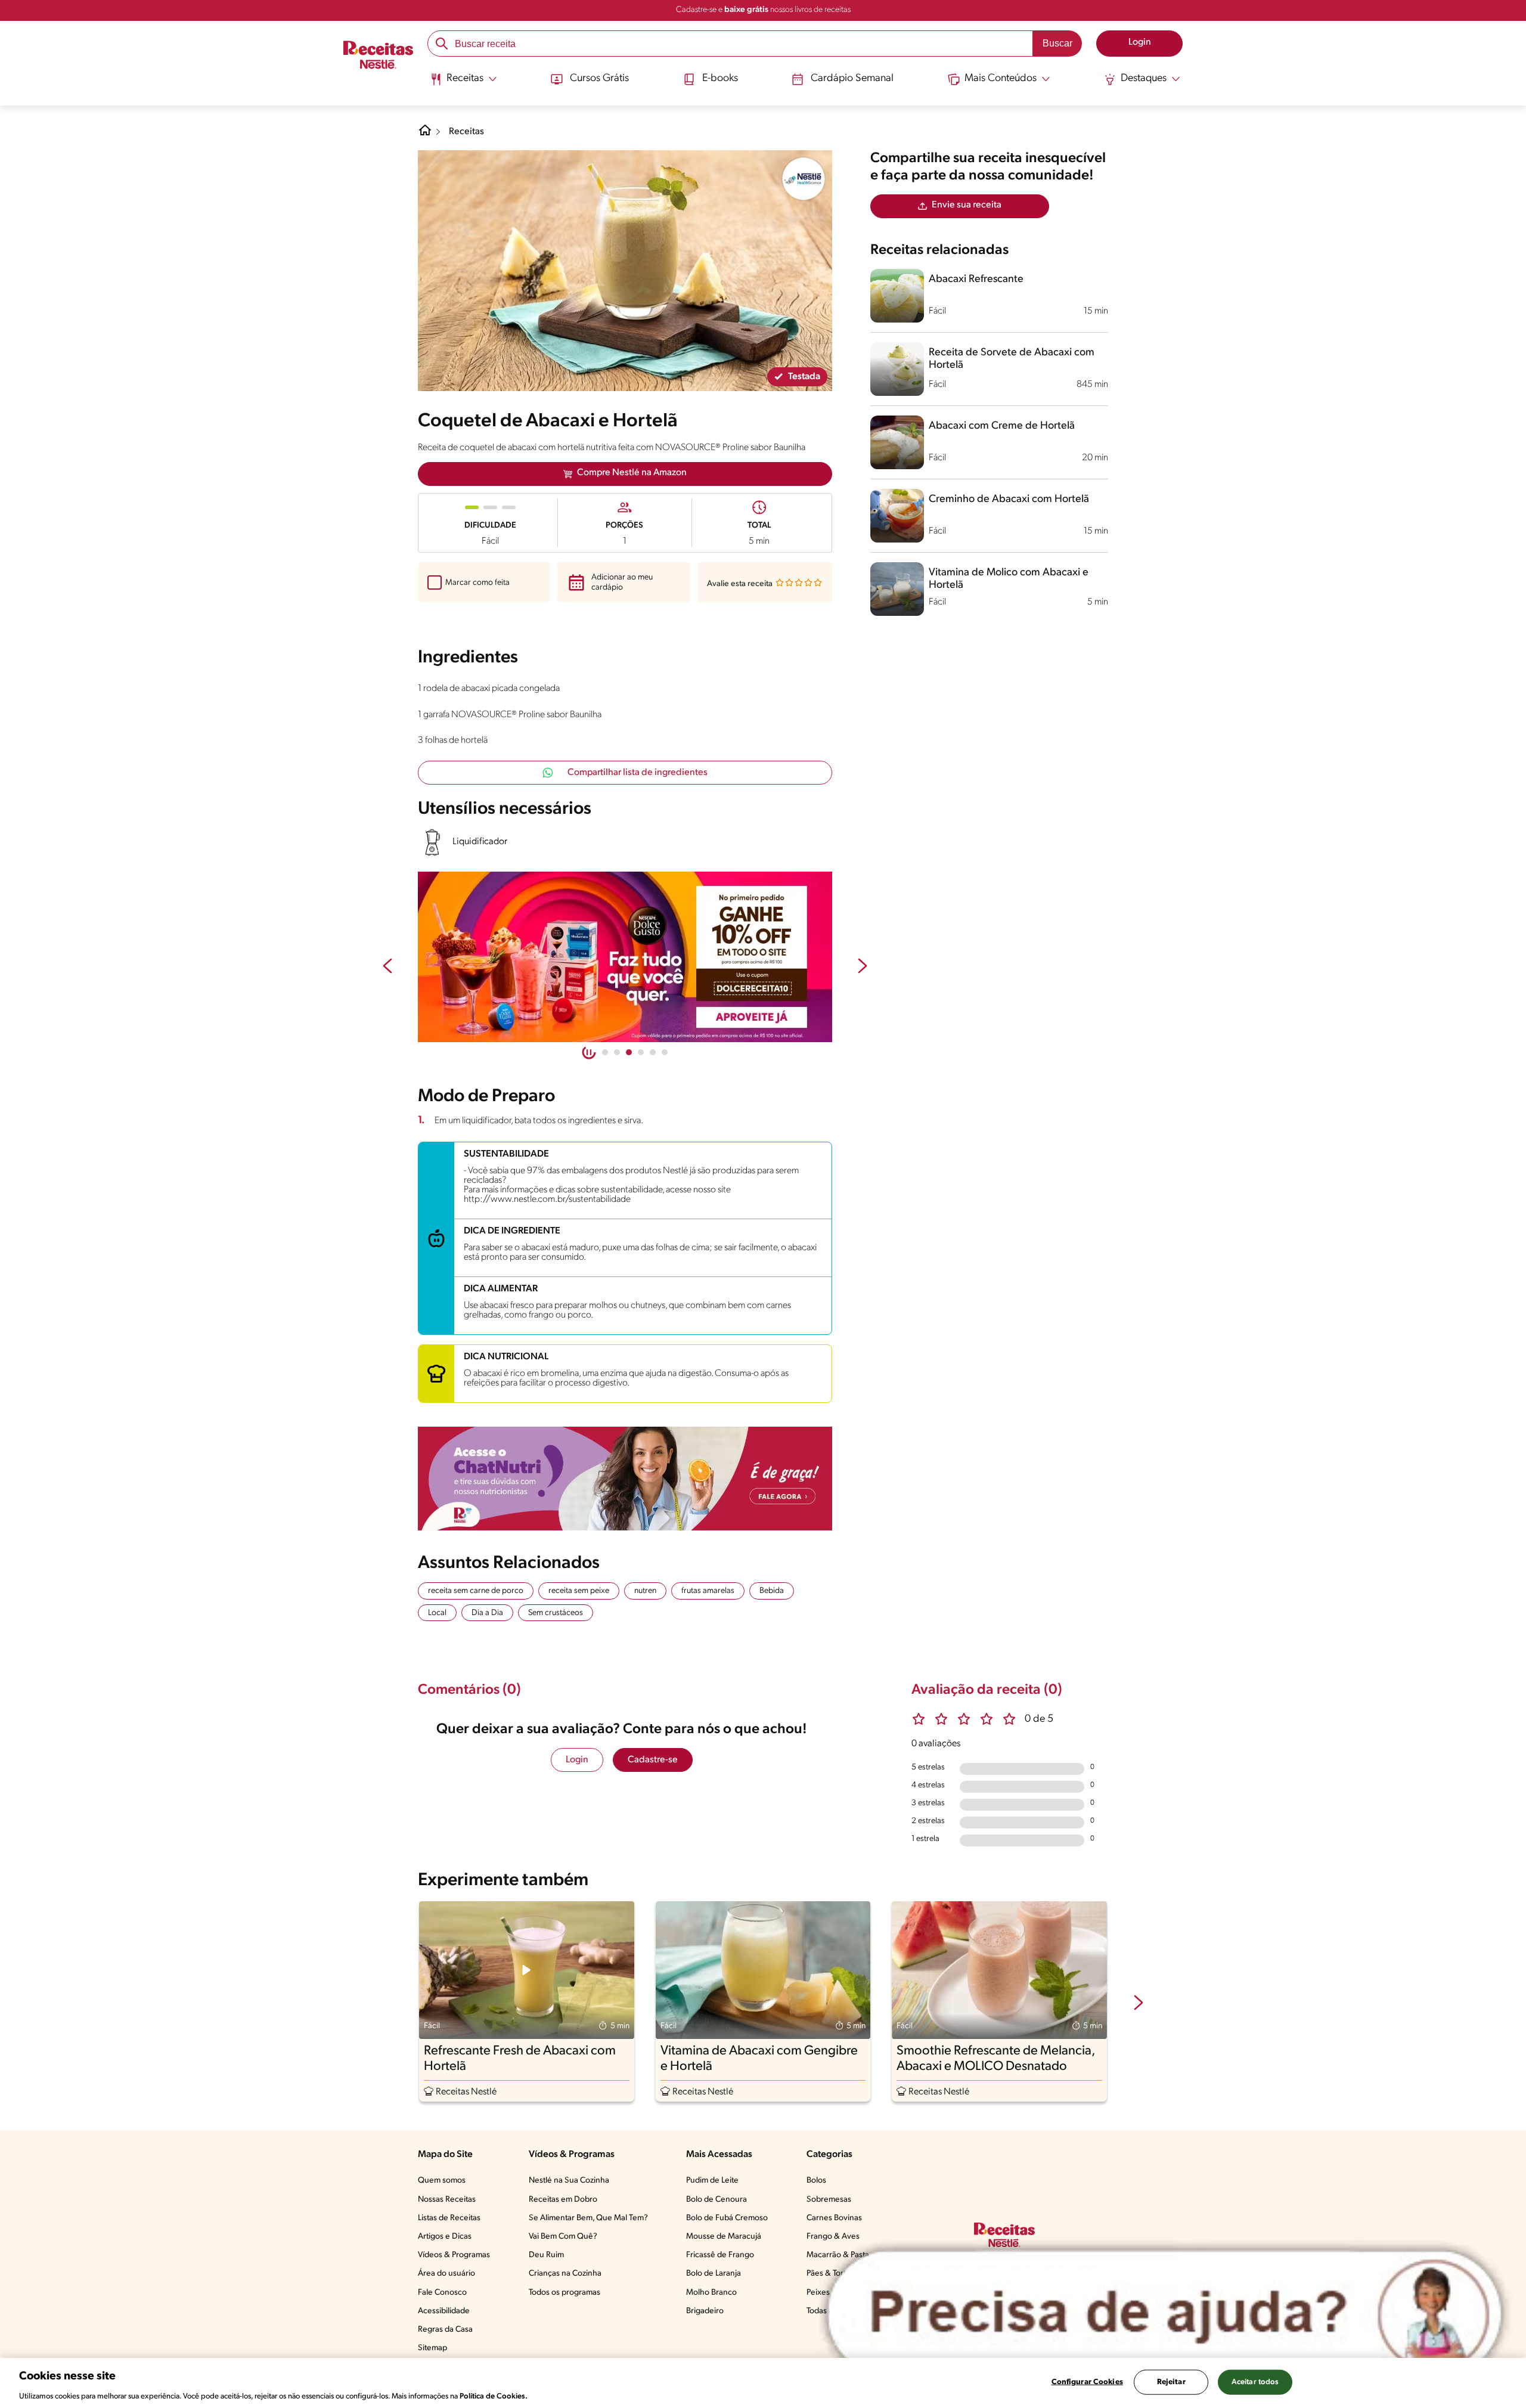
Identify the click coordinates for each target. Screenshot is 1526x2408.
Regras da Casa (445, 2330)
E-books (720, 79)
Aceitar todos (1255, 2381)
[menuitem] (463, 83)
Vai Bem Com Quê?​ (563, 2237)
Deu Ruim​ (546, 2255)
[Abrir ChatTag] (1165, 2313)
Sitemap (432, 2348)
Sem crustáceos (556, 1613)
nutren (645, 1591)
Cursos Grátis (599, 79)
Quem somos (442, 2181)
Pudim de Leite (712, 2181)
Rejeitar (1171, 2381)
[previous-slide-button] (387, 967)
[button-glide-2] (629, 1052)
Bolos (816, 2181)
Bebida (772, 1591)
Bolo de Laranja (714, 2274)
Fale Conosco (442, 2293)
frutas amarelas (708, 1591)
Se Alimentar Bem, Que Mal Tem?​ (588, 2218)
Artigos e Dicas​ (445, 2237)
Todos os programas (565, 2293)
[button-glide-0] (605, 1052)
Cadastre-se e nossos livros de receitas (763, 10)
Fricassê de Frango (720, 2255)
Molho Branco (711, 2293)
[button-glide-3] (641, 1052)
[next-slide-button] (863, 967)
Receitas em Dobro (563, 2200)
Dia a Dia (487, 1613)
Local (437, 1613)
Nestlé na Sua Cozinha (569, 2181)
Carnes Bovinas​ (834, 2218)
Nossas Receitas (447, 2200)
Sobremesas (829, 2200)
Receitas (466, 132)
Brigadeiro (705, 2311)
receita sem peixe (579, 1591)
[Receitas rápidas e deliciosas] (625, 957)
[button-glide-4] (653, 1052)
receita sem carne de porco (476, 1591)
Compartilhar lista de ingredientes (638, 773)
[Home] (425, 135)
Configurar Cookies (1087, 2381)
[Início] (378, 56)
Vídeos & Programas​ (454, 2255)
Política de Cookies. (494, 2396)
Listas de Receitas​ (449, 2218)
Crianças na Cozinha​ (565, 2274)
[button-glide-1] (617, 1052)
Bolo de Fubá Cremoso (727, 2218)
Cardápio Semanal (852, 79)
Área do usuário (446, 2274)
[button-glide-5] (665, 1052)
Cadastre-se (653, 1760)
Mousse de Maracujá (724, 2237)
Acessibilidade (444, 2311)
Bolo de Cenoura (717, 2200)
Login (577, 1760)
